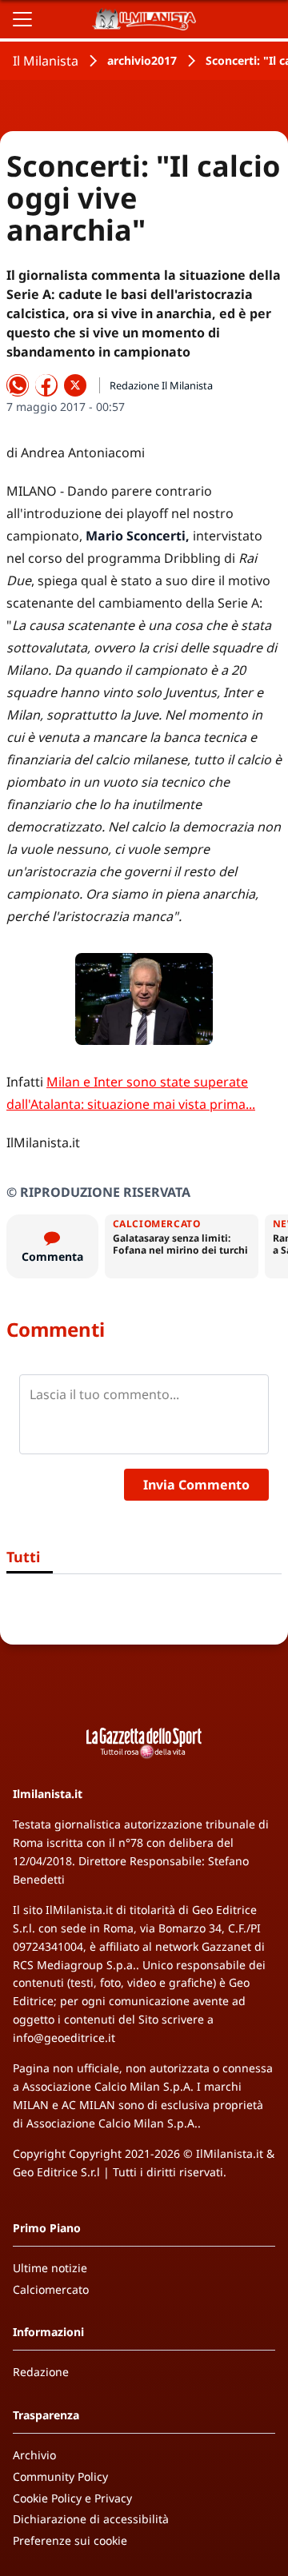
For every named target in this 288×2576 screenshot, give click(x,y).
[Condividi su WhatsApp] (18, 385)
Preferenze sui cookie (70, 2540)
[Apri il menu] (22, 19)
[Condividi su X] (75, 385)
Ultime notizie (50, 2268)
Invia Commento (196, 1485)
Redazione (41, 2372)
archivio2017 (142, 60)
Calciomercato (51, 2289)
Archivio (34, 2455)
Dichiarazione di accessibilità (91, 2519)
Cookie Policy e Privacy (72, 2498)
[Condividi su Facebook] (46, 385)
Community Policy (60, 2476)
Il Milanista (46, 61)
